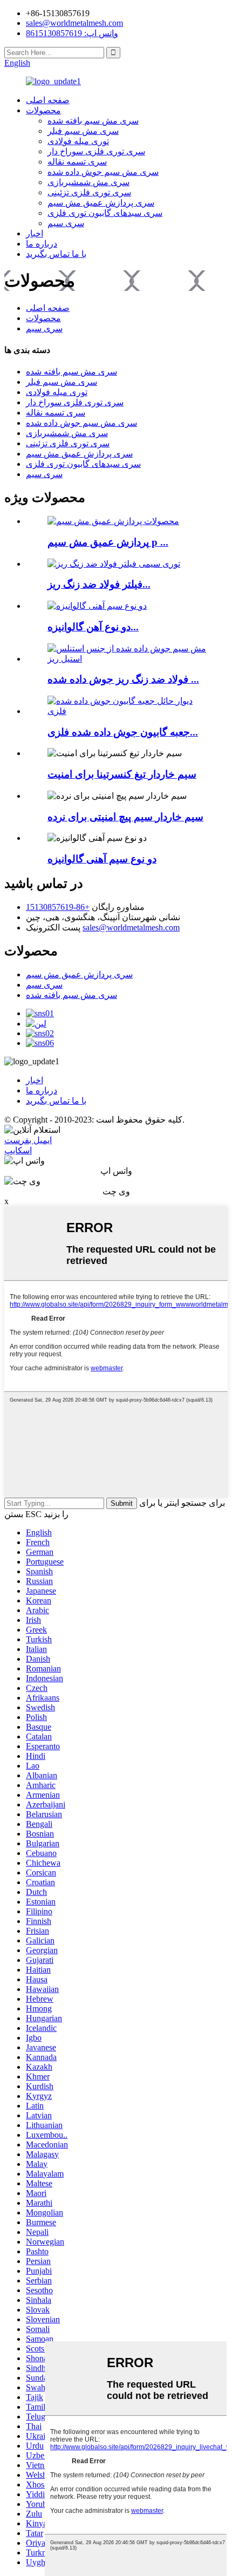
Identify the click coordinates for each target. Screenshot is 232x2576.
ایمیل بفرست (28, 1140)
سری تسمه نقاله (77, 162)
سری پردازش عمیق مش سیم (101, 203)
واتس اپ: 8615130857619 (72, 33)
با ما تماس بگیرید (56, 254)
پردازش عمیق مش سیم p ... (108, 542)
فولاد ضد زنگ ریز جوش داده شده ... (123, 679)
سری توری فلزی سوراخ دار (96, 151)
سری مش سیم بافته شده (93, 121)
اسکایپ (18, 1150)
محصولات (43, 110)
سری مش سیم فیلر (83, 131)
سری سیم (66, 223)
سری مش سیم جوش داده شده (103, 172)
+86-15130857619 (58, 907)
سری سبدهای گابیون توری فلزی (105, 213)
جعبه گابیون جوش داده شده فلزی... (123, 732)
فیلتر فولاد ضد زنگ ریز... (99, 584)
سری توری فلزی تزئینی (89, 192)
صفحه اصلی (48, 100)
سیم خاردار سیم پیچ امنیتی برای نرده (125, 817)
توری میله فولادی (78, 141)
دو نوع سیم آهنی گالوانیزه (102, 859)
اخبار (35, 233)
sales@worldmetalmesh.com (131, 927)
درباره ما (42, 244)
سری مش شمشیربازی (88, 182)
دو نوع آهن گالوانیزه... (93, 627)
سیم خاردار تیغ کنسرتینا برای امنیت (122, 774)
